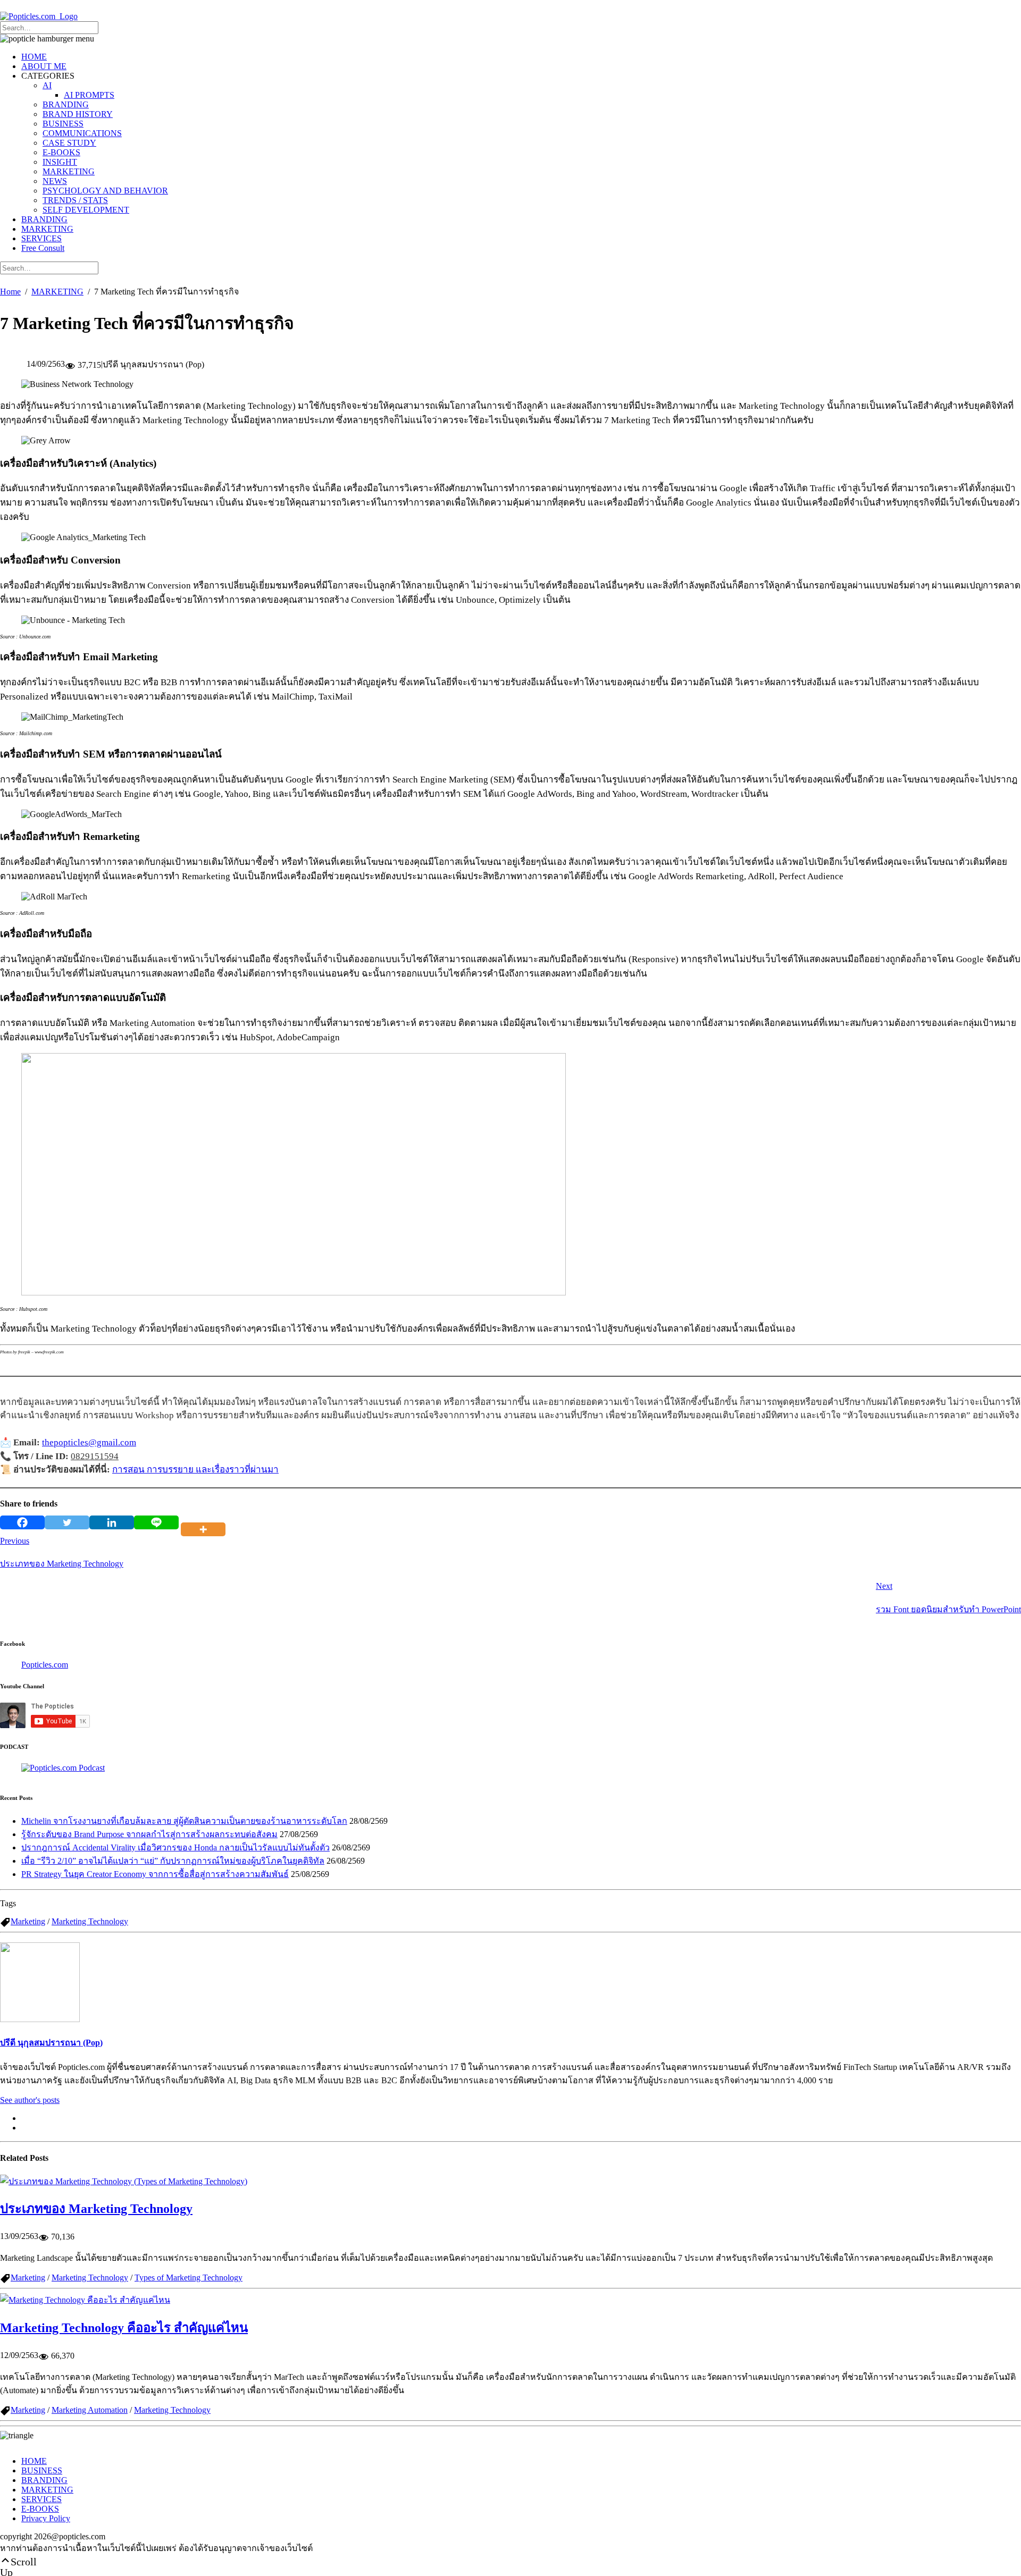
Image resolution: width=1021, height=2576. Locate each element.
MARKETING (69, 171)
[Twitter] (67, 1522)
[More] (205, 1522)
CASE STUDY (69, 143)
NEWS (55, 181)
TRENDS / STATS (75, 200)
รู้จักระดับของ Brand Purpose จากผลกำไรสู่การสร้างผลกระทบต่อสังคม (149, 1834)
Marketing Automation (90, 2410)
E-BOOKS (61, 152)
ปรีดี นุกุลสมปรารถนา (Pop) (51, 2043)
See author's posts (30, 2100)
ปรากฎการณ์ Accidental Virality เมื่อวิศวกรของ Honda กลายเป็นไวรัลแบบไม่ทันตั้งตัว (175, 1847)
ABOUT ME (44, 66)
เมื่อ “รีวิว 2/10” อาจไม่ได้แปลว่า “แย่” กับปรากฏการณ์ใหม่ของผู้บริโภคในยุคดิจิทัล (173, 1861)
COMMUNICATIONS (82, 133)
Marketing (28, 1921)
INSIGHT (60, 162)
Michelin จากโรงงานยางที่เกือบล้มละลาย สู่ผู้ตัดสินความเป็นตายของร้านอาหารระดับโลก (184, 1821)
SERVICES (41, 238)
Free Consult (43, 248)
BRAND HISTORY (78, 114)
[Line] (156, 1522)
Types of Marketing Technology (189, 2278)
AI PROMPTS (89, 95)
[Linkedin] (112, 1522)
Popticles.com (45, 1665)
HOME (34, 57)
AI (47, 85)
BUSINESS (63, 124)
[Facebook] (22, 1522)
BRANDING (66, 104)
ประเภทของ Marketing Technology (96, 2209)
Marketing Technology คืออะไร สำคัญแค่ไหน (124, 2328)
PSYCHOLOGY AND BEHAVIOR (105, 191)
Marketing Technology (90, 1921)
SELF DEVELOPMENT (86, 210)
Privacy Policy (46, 2518)
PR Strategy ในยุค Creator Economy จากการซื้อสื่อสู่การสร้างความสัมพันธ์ (155, 1874)
